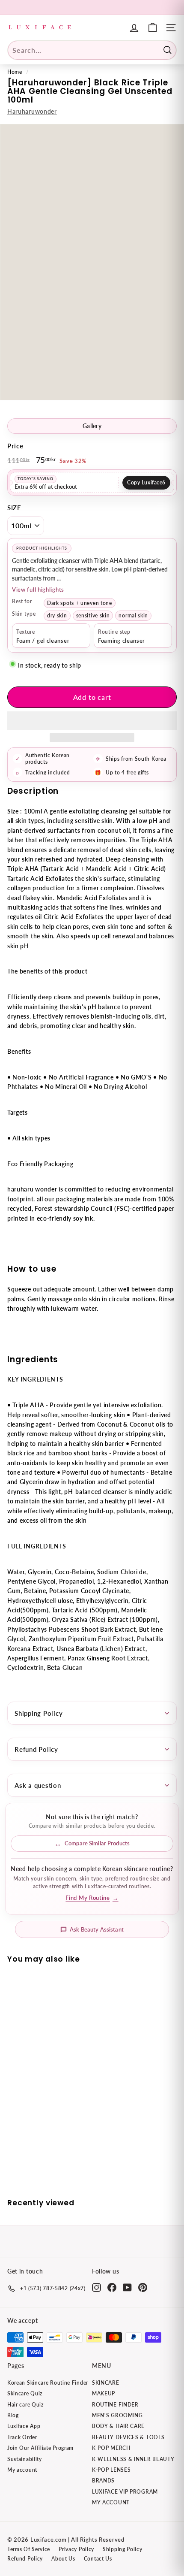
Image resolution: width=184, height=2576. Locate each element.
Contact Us (98, 2559)
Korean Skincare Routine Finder (48, 2383)
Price (15, 446)
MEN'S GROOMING (117, 2415)
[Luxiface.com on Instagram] (96, 2287)
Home (15, 72)
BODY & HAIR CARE (118, 2426)
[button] (92, 721)
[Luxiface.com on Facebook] (112, 2287)
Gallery (92, 426)
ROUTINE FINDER (115, 2405)
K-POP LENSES (111, 2470)
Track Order (22, 2437)
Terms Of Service (29, 2549)
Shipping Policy (39, 1713)
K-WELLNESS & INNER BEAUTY (133, 2459)
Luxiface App (24, 2426)
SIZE (14, 508)
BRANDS (103, 2481)
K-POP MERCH (111, 2448)
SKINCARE (106, 2383)
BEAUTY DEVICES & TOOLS (128, 2437)
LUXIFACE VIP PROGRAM (125, 2492)
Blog (13, 2415)
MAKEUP (104, 2393)
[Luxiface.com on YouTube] (127, 2287)
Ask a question (38, 1785)
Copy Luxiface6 (146, 482)
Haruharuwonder (32, 111)
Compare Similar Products (97, 1843)
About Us (63, 2559)
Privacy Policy (76, 2549)
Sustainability (25, 2459)
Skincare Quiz (25, 2393)
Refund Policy (36, 1749)
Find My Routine (92, 1898)
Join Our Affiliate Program (40, 2448)
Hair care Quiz (25, 2405)
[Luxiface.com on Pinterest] (143, 2287)
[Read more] (153, 28)
